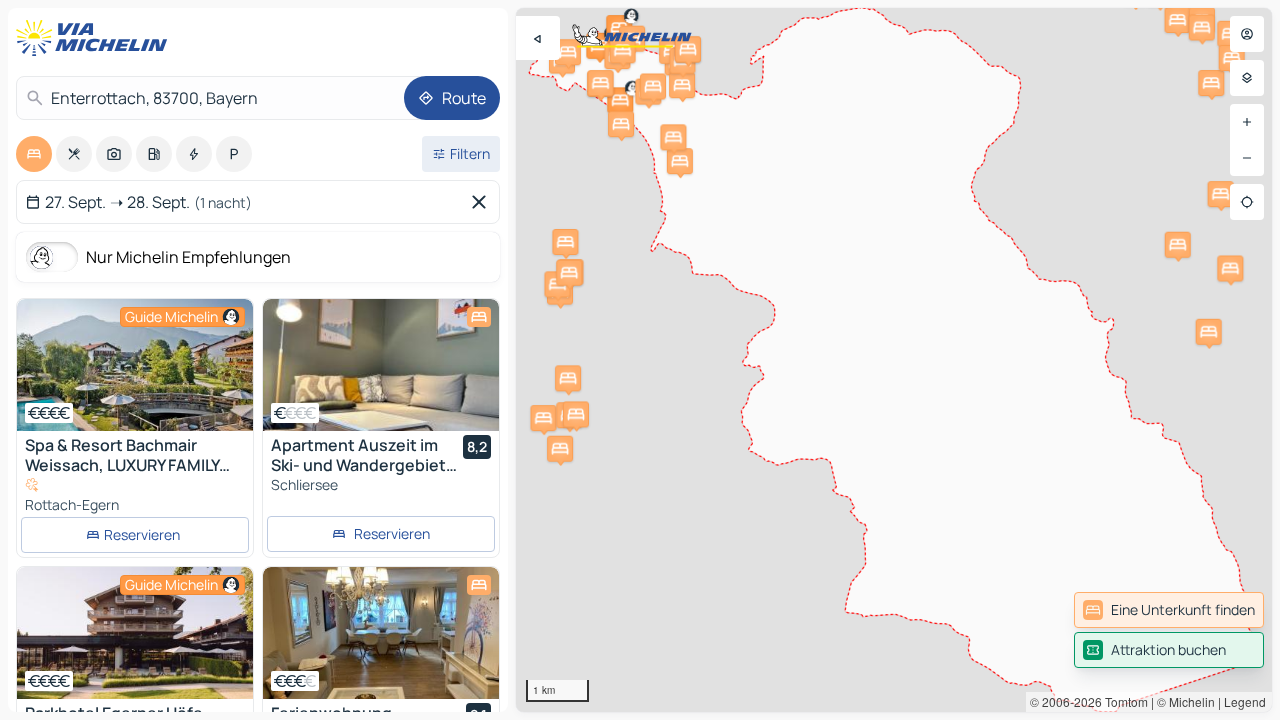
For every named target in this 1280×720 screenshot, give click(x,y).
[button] (620, 100)
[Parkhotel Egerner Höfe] (135, 633)
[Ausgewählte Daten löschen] (483, 202)
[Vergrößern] (1247, 122)
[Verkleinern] (1247, 158)
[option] (34, 154)
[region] (894, 360)
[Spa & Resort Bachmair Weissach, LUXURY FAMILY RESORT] (135, 365)
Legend (1245, 701)
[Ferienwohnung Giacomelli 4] (381, 633)
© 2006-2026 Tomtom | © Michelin (1122, 701)
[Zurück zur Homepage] (96, 38)
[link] (1169, 610)
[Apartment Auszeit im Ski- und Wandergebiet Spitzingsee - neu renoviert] (381, 365)
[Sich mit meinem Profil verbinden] (1247, 34)
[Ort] (1247, 202)
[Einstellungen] (1247, 78)
